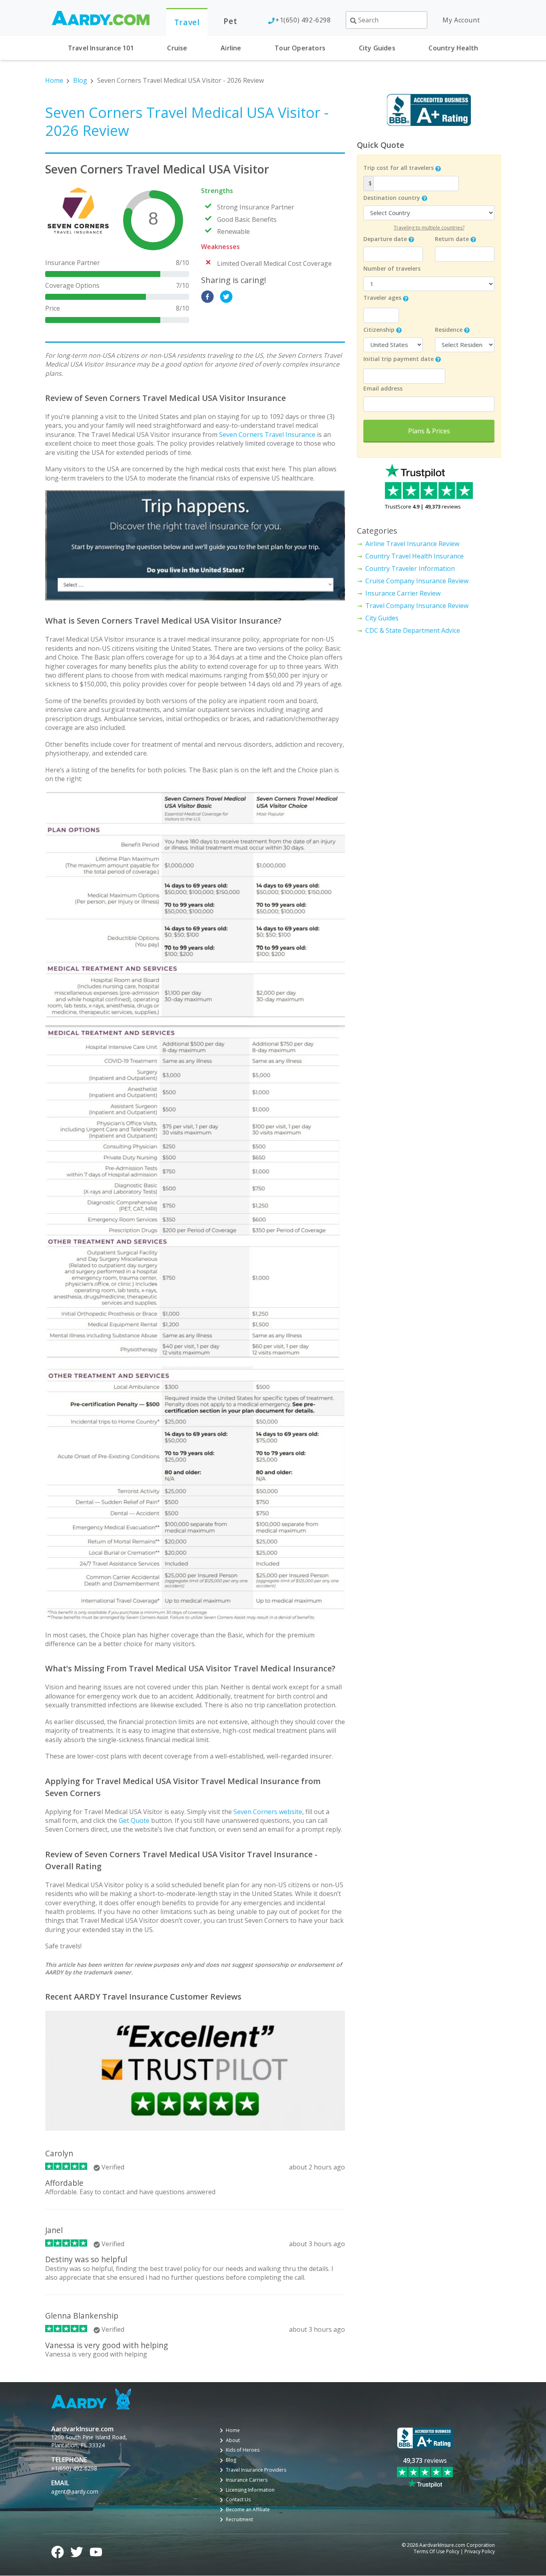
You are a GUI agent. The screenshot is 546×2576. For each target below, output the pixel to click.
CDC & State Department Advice (413, 630)
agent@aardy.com (75, 2491)
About (233, 2440)
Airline (231, 48)
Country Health (453, 48)
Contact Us (238, 2500)
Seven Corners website (268, 1812)
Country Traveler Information (410, 568)
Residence (449, 330)
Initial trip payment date (399, 359)
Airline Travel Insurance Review (412, 544)
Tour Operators (300, 48)
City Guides (377, 48)
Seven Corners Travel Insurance (267, 435)
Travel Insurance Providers (256, 2470)
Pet (230, 21)
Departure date (385, 239)
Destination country (392, 198)
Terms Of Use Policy (436, 2552)
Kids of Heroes (243, 2450)
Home (54, 80)
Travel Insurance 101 (101, 48)
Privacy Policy (480, 2552)
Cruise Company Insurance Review (417, 581)
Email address (383, 388)
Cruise (177, 48)
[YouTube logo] (96, 2551)
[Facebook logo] (58, 2551)
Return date (452, 239)
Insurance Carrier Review (403, 593)
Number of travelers (392, 268)
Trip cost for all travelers (399, 168)
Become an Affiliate (248, 2510)
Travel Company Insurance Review (417, 606)
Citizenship (379, 330)
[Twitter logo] (77, 2551)
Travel (187, 22)
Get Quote (134, 1820)
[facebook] (207, 297)
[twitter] (226, 297)
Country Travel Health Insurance (414, 556)
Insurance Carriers (247, 2480)
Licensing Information (250, 2490)
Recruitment (239, 2520)
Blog (80, 80)
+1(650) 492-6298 (303, 20)
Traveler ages (382, 298)
